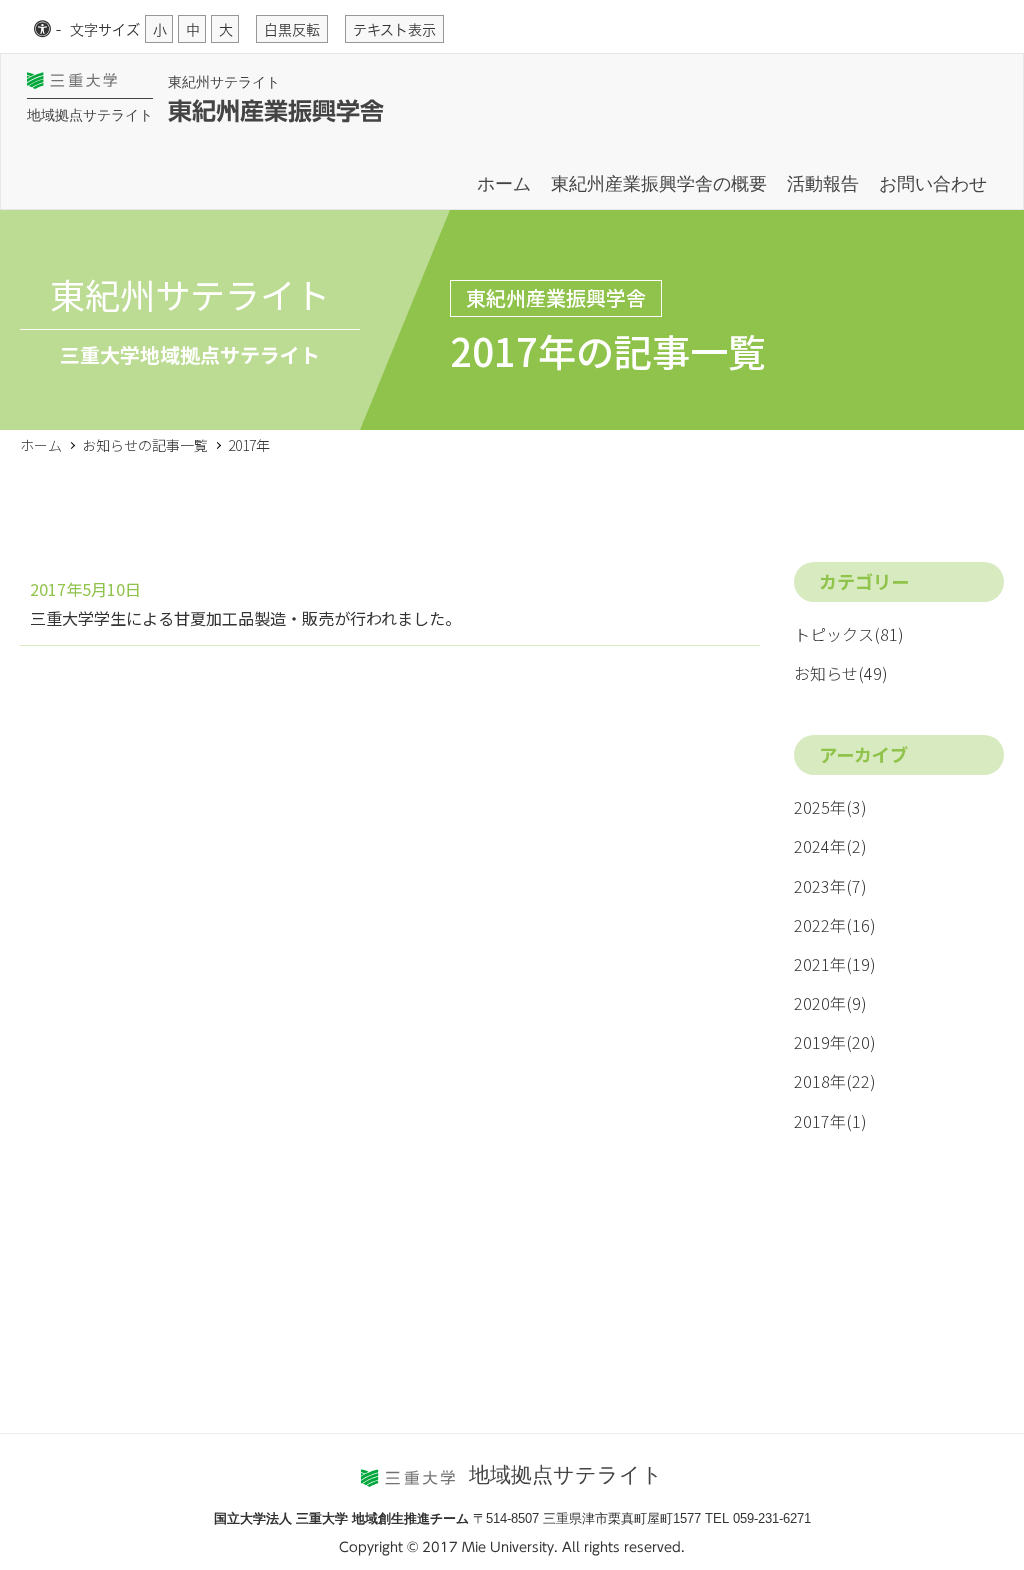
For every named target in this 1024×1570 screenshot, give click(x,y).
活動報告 (823, 184)
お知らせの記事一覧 (145, 445)
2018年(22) (835, 1081)
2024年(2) (830, 846)
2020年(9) (830, 1003)
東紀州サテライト (224, 82)
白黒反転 (292, 30)
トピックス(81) (849, 634)
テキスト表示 (394, 30)
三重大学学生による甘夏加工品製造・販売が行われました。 (245, 618)
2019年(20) (835, 1042)
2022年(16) (835, 925)
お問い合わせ (933, 184)
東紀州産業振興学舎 (276, 111)
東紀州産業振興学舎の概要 (659, 184)
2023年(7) (830, 886)
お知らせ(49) (841, 673)
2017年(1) (830, 1121)
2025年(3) (830, 807)
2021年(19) (835, 964)
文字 (105, 30)
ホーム (504, 184)
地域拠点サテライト (90, 115)
